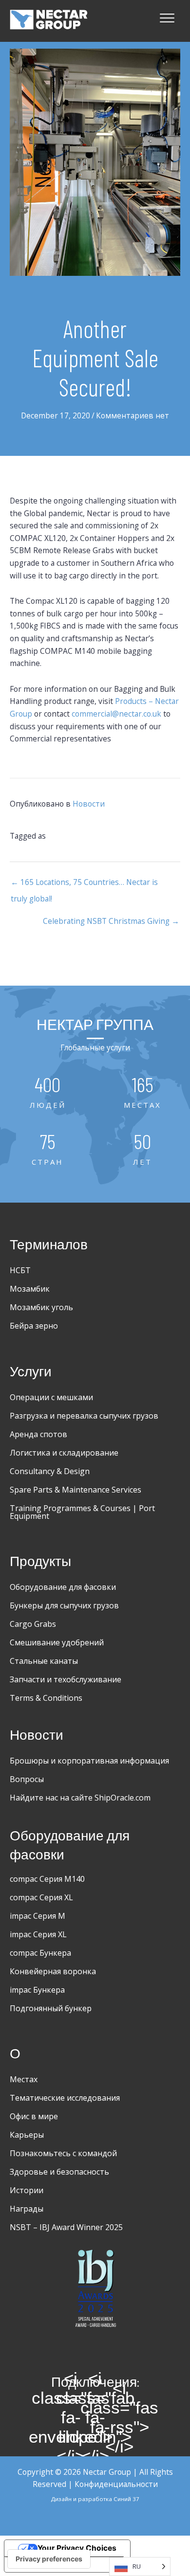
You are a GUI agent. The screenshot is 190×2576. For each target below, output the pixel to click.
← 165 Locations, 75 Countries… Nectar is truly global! (84, 884)
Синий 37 (126, 2499)
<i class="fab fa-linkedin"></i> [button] (95, 2417)
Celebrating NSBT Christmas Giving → (111, 921)
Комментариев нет (133, 415)
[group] (47, 1093)
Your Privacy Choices (77, 2548)
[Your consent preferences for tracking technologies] (49, 2559)
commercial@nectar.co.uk (116, 714)
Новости (89, 804)
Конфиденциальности (116, 2484)
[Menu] (167, 18)
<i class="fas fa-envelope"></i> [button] (71, 2417)
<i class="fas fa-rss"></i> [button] (119, 2417)
